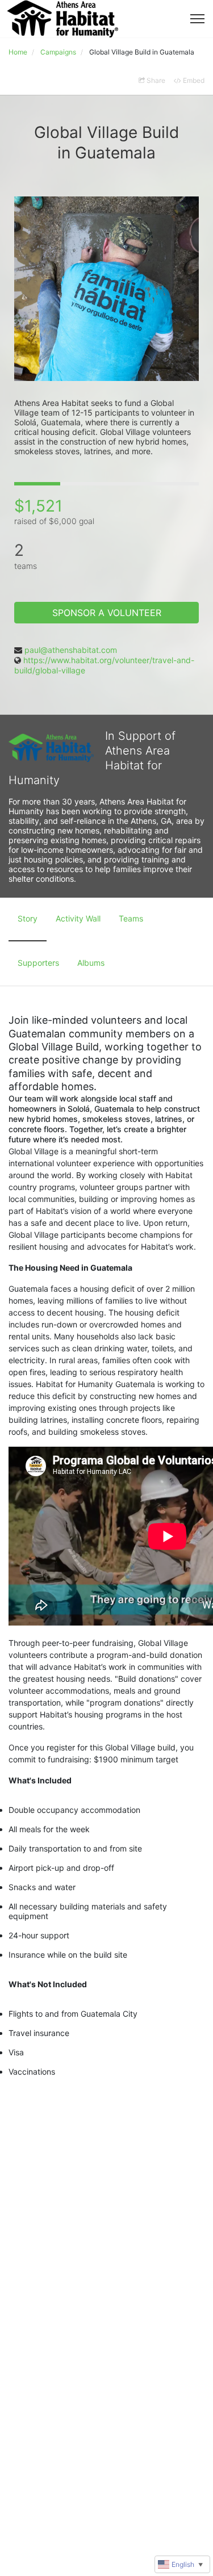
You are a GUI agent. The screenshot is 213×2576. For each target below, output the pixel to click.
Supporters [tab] (38, 963)
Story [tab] (28, 918)
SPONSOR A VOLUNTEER (107, 613)
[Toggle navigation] (197, 19)
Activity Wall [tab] (78, 918)
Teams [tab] (131, 918)
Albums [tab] (91, 963)
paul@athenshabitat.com (71, 650)
